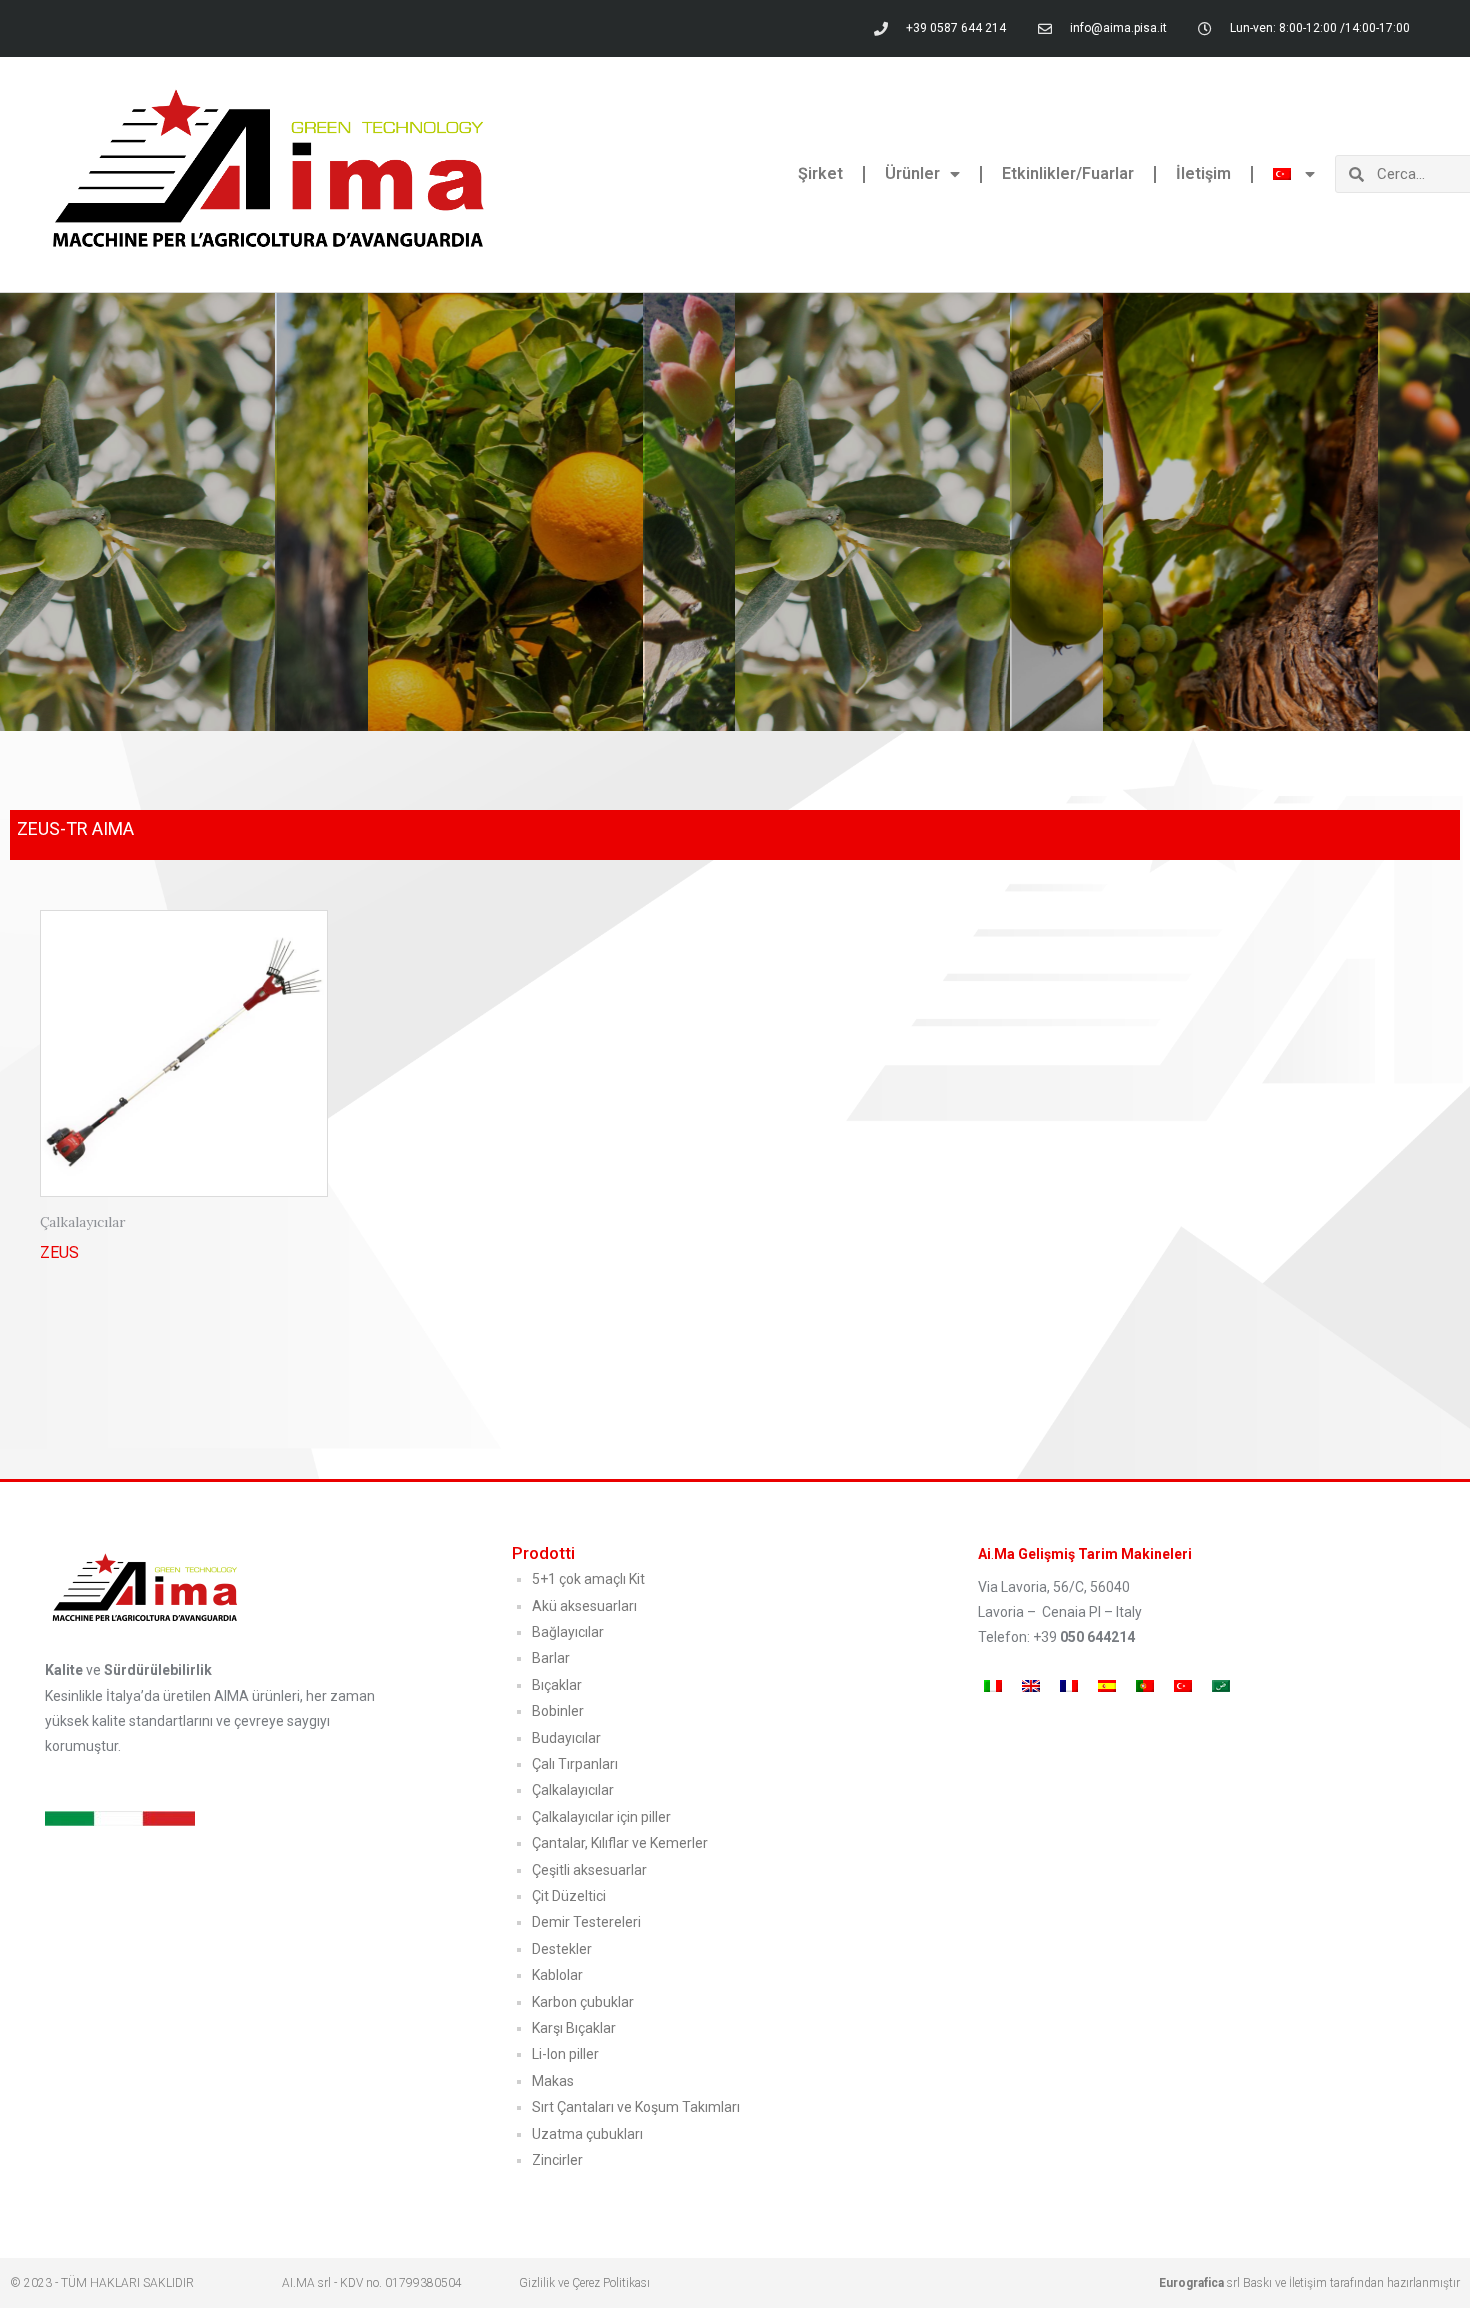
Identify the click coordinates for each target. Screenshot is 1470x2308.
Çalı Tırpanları (575, 1764)
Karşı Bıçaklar (574, 2028)
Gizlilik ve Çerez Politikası (584, 2283)
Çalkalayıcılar (573, 1790)
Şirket (820, 173)
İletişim (1203, 173)
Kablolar (557, 1975)
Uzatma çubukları (587, 2134)
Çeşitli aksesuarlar (589, 1870)
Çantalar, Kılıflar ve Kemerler (620, 1843)
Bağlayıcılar (568, 1632)
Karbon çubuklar (583, 2002)
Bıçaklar (557, 1685)
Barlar (551, 1658)
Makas (553, 2081)
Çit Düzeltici (569, 1896)
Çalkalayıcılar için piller (601, 1817)
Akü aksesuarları (584, 1606)
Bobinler (558, 1711)
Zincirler (557, 2160)
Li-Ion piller (565, 2054)
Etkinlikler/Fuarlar (1068, 173)
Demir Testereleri (586, 1922)
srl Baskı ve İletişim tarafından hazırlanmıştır (1309, 2283)
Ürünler (912, 173)
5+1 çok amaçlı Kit (588, 1579)
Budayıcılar (566, 1738)
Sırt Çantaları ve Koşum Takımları (636, 2107)
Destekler (562, 1949)
